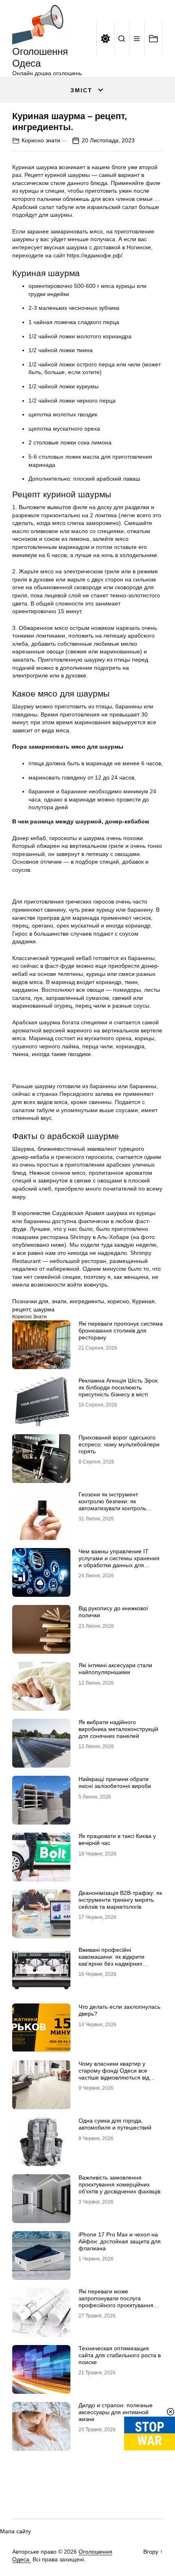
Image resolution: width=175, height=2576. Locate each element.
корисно (118, 1301)
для (44, 1301)
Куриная (143, 1301)
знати (59, 1301)
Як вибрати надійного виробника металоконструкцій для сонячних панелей (118, 1729)
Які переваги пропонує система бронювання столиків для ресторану (121, 1330)
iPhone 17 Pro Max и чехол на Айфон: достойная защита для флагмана (120, 2241)
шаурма (44, 1309)
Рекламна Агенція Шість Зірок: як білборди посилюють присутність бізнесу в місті (119, 1387)
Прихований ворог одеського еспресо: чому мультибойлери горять (119, 1444)
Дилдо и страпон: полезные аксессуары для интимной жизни (116, 2412)
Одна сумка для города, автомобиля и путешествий (115, 2124)
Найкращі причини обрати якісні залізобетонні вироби (115, 1782)
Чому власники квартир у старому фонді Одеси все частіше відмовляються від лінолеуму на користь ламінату (120, 2074)
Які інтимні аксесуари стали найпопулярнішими (115, 1669)
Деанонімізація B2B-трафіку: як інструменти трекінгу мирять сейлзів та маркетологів (120, 1900)
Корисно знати (41, 140)
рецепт (21, 1309)
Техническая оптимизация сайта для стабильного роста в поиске (120, 2355)
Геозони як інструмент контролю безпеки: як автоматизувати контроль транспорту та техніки (112, 1505)
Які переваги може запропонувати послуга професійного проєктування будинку (116, 2302)
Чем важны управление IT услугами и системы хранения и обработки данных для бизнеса (119, 1561)
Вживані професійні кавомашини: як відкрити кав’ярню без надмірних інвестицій (112, 1960)
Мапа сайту (15, 2531)
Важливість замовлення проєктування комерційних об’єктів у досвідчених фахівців (119, 2184)
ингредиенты (87, 1301)
